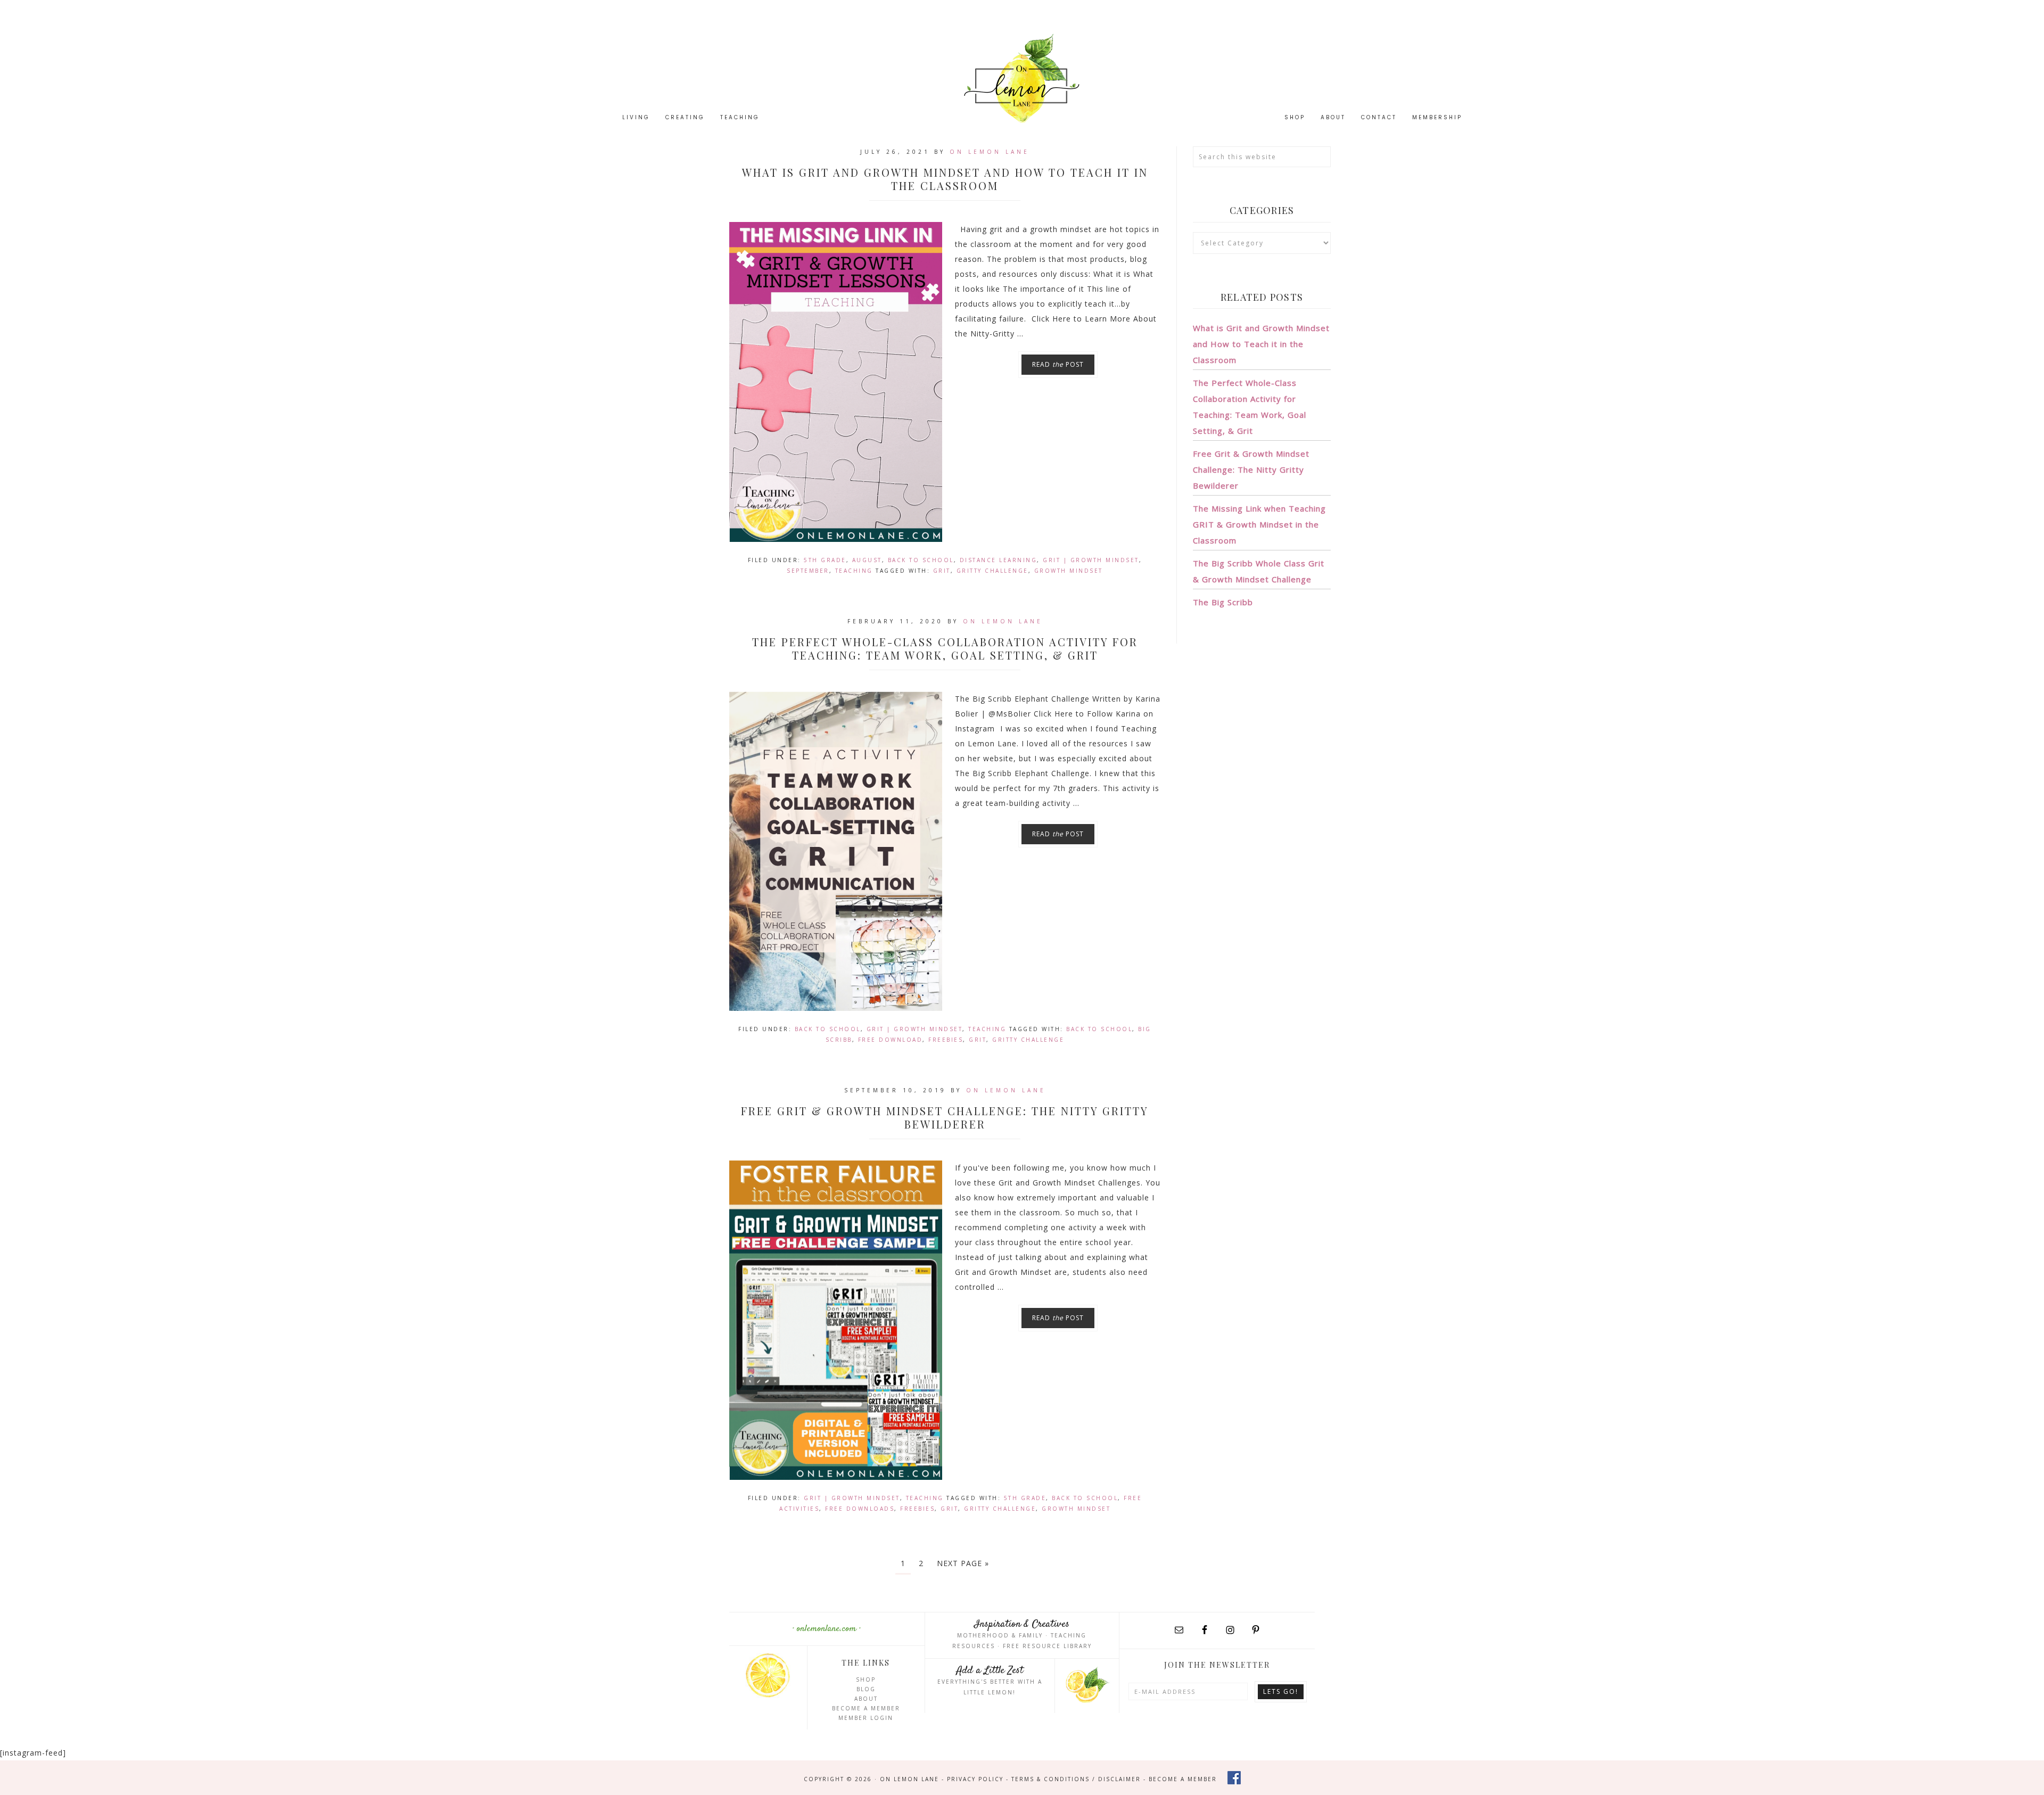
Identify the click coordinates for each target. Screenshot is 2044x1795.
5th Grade (825, 560)
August (867, 560)
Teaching (854, 571)
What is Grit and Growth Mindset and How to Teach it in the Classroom (945, 179)
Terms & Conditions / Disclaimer (1076, 1779)
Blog (866, 1689)
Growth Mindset (1069, 571)
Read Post (1058, 364)
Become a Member (866, 1708)
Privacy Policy (975, 1779)
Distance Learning (999, 560)
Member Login (866, 1718)
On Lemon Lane (1022, 79)
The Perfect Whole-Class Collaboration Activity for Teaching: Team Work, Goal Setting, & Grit (945, 648)
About (866, 1699)
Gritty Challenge (992, 571)
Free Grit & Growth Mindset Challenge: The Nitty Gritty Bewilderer (945, 1117)
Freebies (946, 1040)
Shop (866, 1679)
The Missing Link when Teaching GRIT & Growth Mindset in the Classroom (1259, 524)
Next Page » (963, 1563)
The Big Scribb (1223, 602)
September (808, 571)
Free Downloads (860, 1509)
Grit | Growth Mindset (1091, 560)
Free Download (891, 1040)
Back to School (921, 560)
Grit (942, 571)
